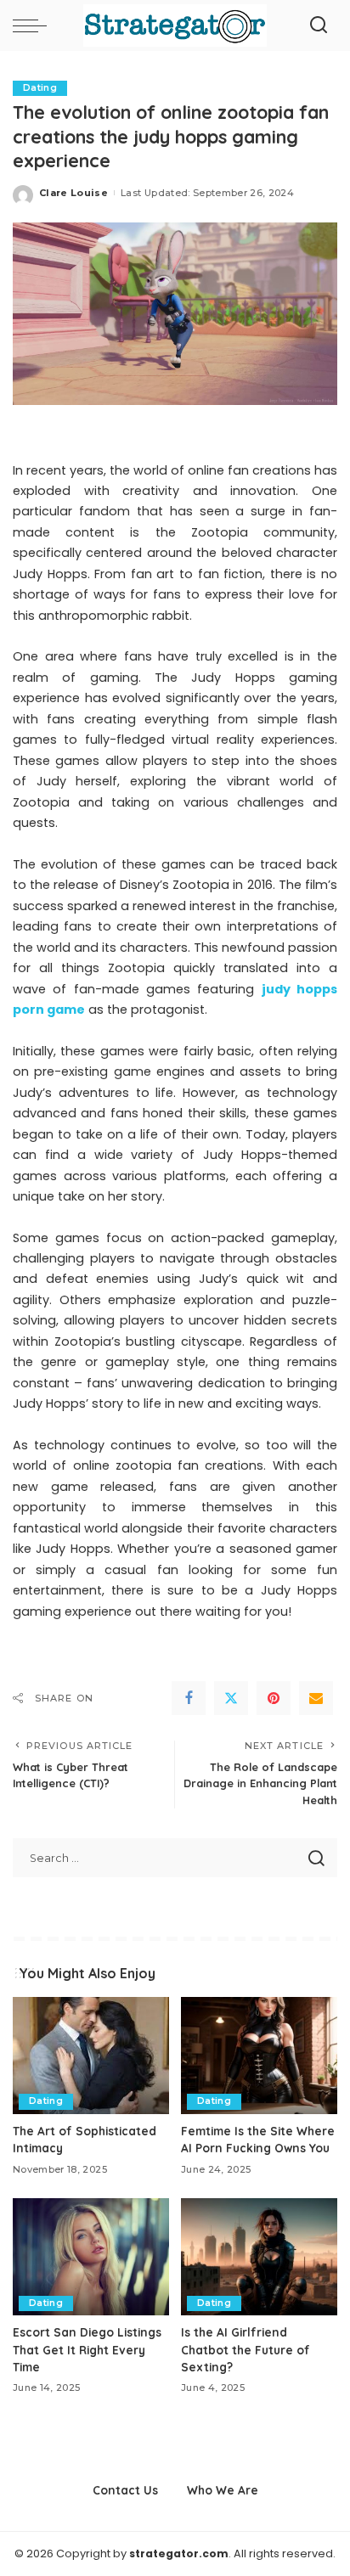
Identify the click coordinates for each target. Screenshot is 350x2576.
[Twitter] (231, 1698)
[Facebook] (189, 1698)
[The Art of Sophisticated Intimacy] (91, 2056)
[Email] (316, 1698)
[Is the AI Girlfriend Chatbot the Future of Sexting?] (259, 2257)
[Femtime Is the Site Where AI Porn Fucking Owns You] (259, 2056)
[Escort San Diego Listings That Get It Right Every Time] (91, 2257)
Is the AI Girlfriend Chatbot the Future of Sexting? (246, 2349)
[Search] (319, 25)
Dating (40, 88)
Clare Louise (73, 193)
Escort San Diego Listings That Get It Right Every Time (87, 2349)
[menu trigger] (34, 25)
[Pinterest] (274, 1698)
